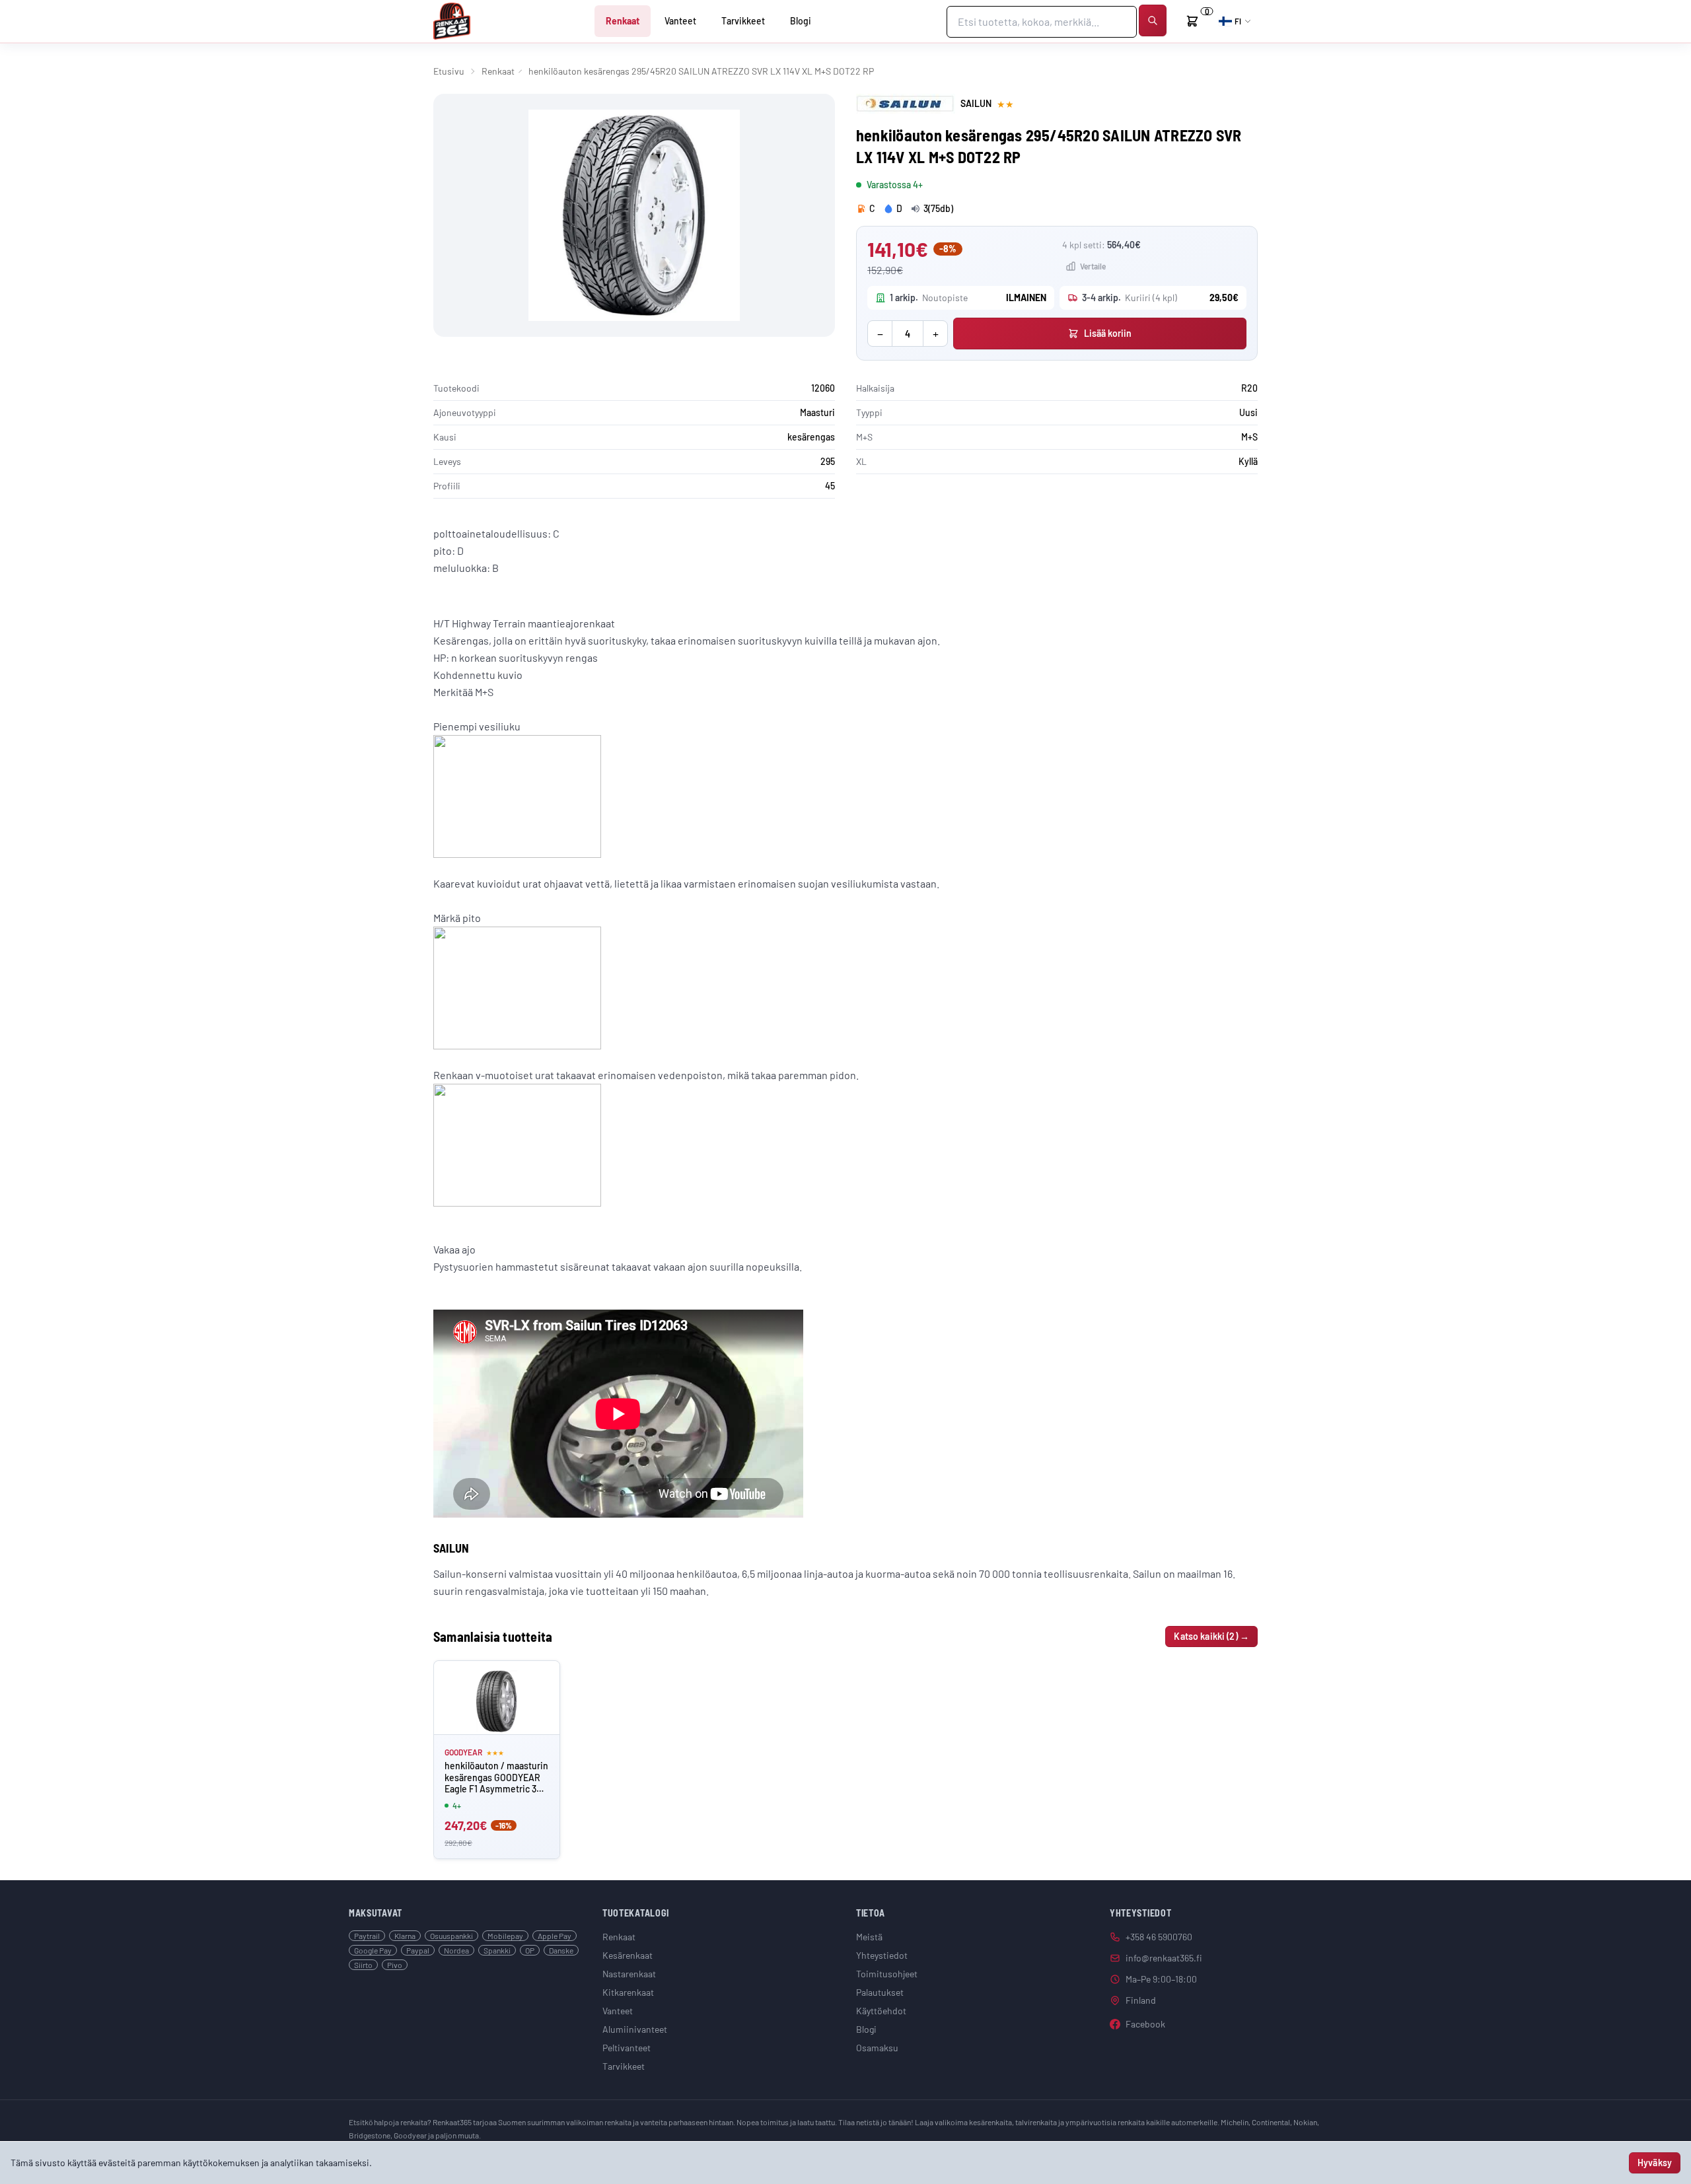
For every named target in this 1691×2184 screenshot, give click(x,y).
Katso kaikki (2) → (1211, 1636)
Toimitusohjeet (887, 1974)
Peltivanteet (627, 2048)
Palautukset (880, 1992)
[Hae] (1153, 20)
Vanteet (680, 21)
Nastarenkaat (629, 1974)
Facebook (1145, 2024)
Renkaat (623, 21)
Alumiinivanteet (635, 2029)
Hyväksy (1655, 2163)
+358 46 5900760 (1159, 1937)
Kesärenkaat (628, 1955)
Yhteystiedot (882, 1955)
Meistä (869, 1937)
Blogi (801, 21)
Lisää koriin (1108, 333)
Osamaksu (877, 2048)
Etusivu (449, 71)
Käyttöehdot (881, 2011)
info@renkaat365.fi (1164, 1958)
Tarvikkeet (743, 21)
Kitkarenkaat (628, 1992)
